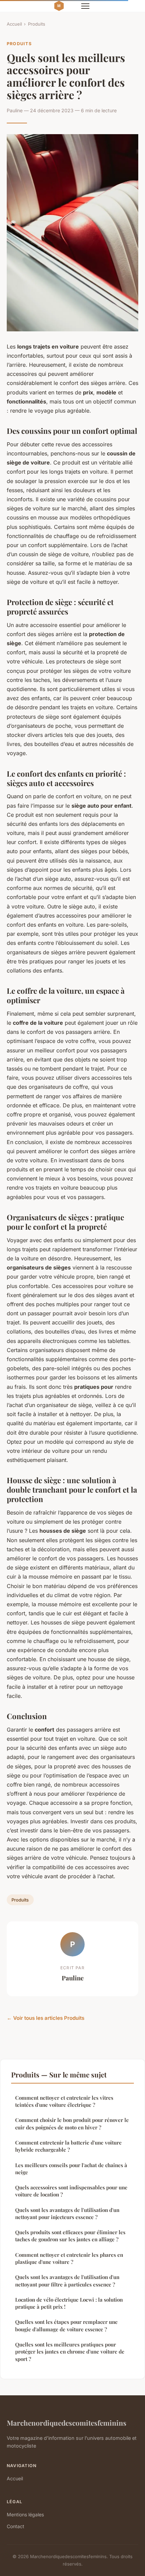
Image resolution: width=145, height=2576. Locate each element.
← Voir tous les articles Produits (46, 2018)
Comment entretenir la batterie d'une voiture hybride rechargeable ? (68, 2146)
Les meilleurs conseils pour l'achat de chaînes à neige (71, 2169)
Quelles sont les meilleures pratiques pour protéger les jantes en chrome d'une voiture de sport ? (70, 2352)
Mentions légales (25, 2514)
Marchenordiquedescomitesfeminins (67, 2423)
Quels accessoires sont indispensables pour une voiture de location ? (71, 2191)
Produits (37, 24)
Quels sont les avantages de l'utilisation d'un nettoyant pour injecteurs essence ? (67, 2213)
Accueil (14, 24)
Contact (16, 2526)
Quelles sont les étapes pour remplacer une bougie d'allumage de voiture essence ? (66, 2325)
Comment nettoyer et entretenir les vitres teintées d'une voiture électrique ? (64, 2101)
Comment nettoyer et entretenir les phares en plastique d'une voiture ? (69, 2258)
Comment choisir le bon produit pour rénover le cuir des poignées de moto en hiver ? (72, 2123)
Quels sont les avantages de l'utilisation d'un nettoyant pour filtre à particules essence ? (67, 2281)
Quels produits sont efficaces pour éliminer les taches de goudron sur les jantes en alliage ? (70, 2236)
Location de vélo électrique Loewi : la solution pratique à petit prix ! (69, 2303)
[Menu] (85, 6)
